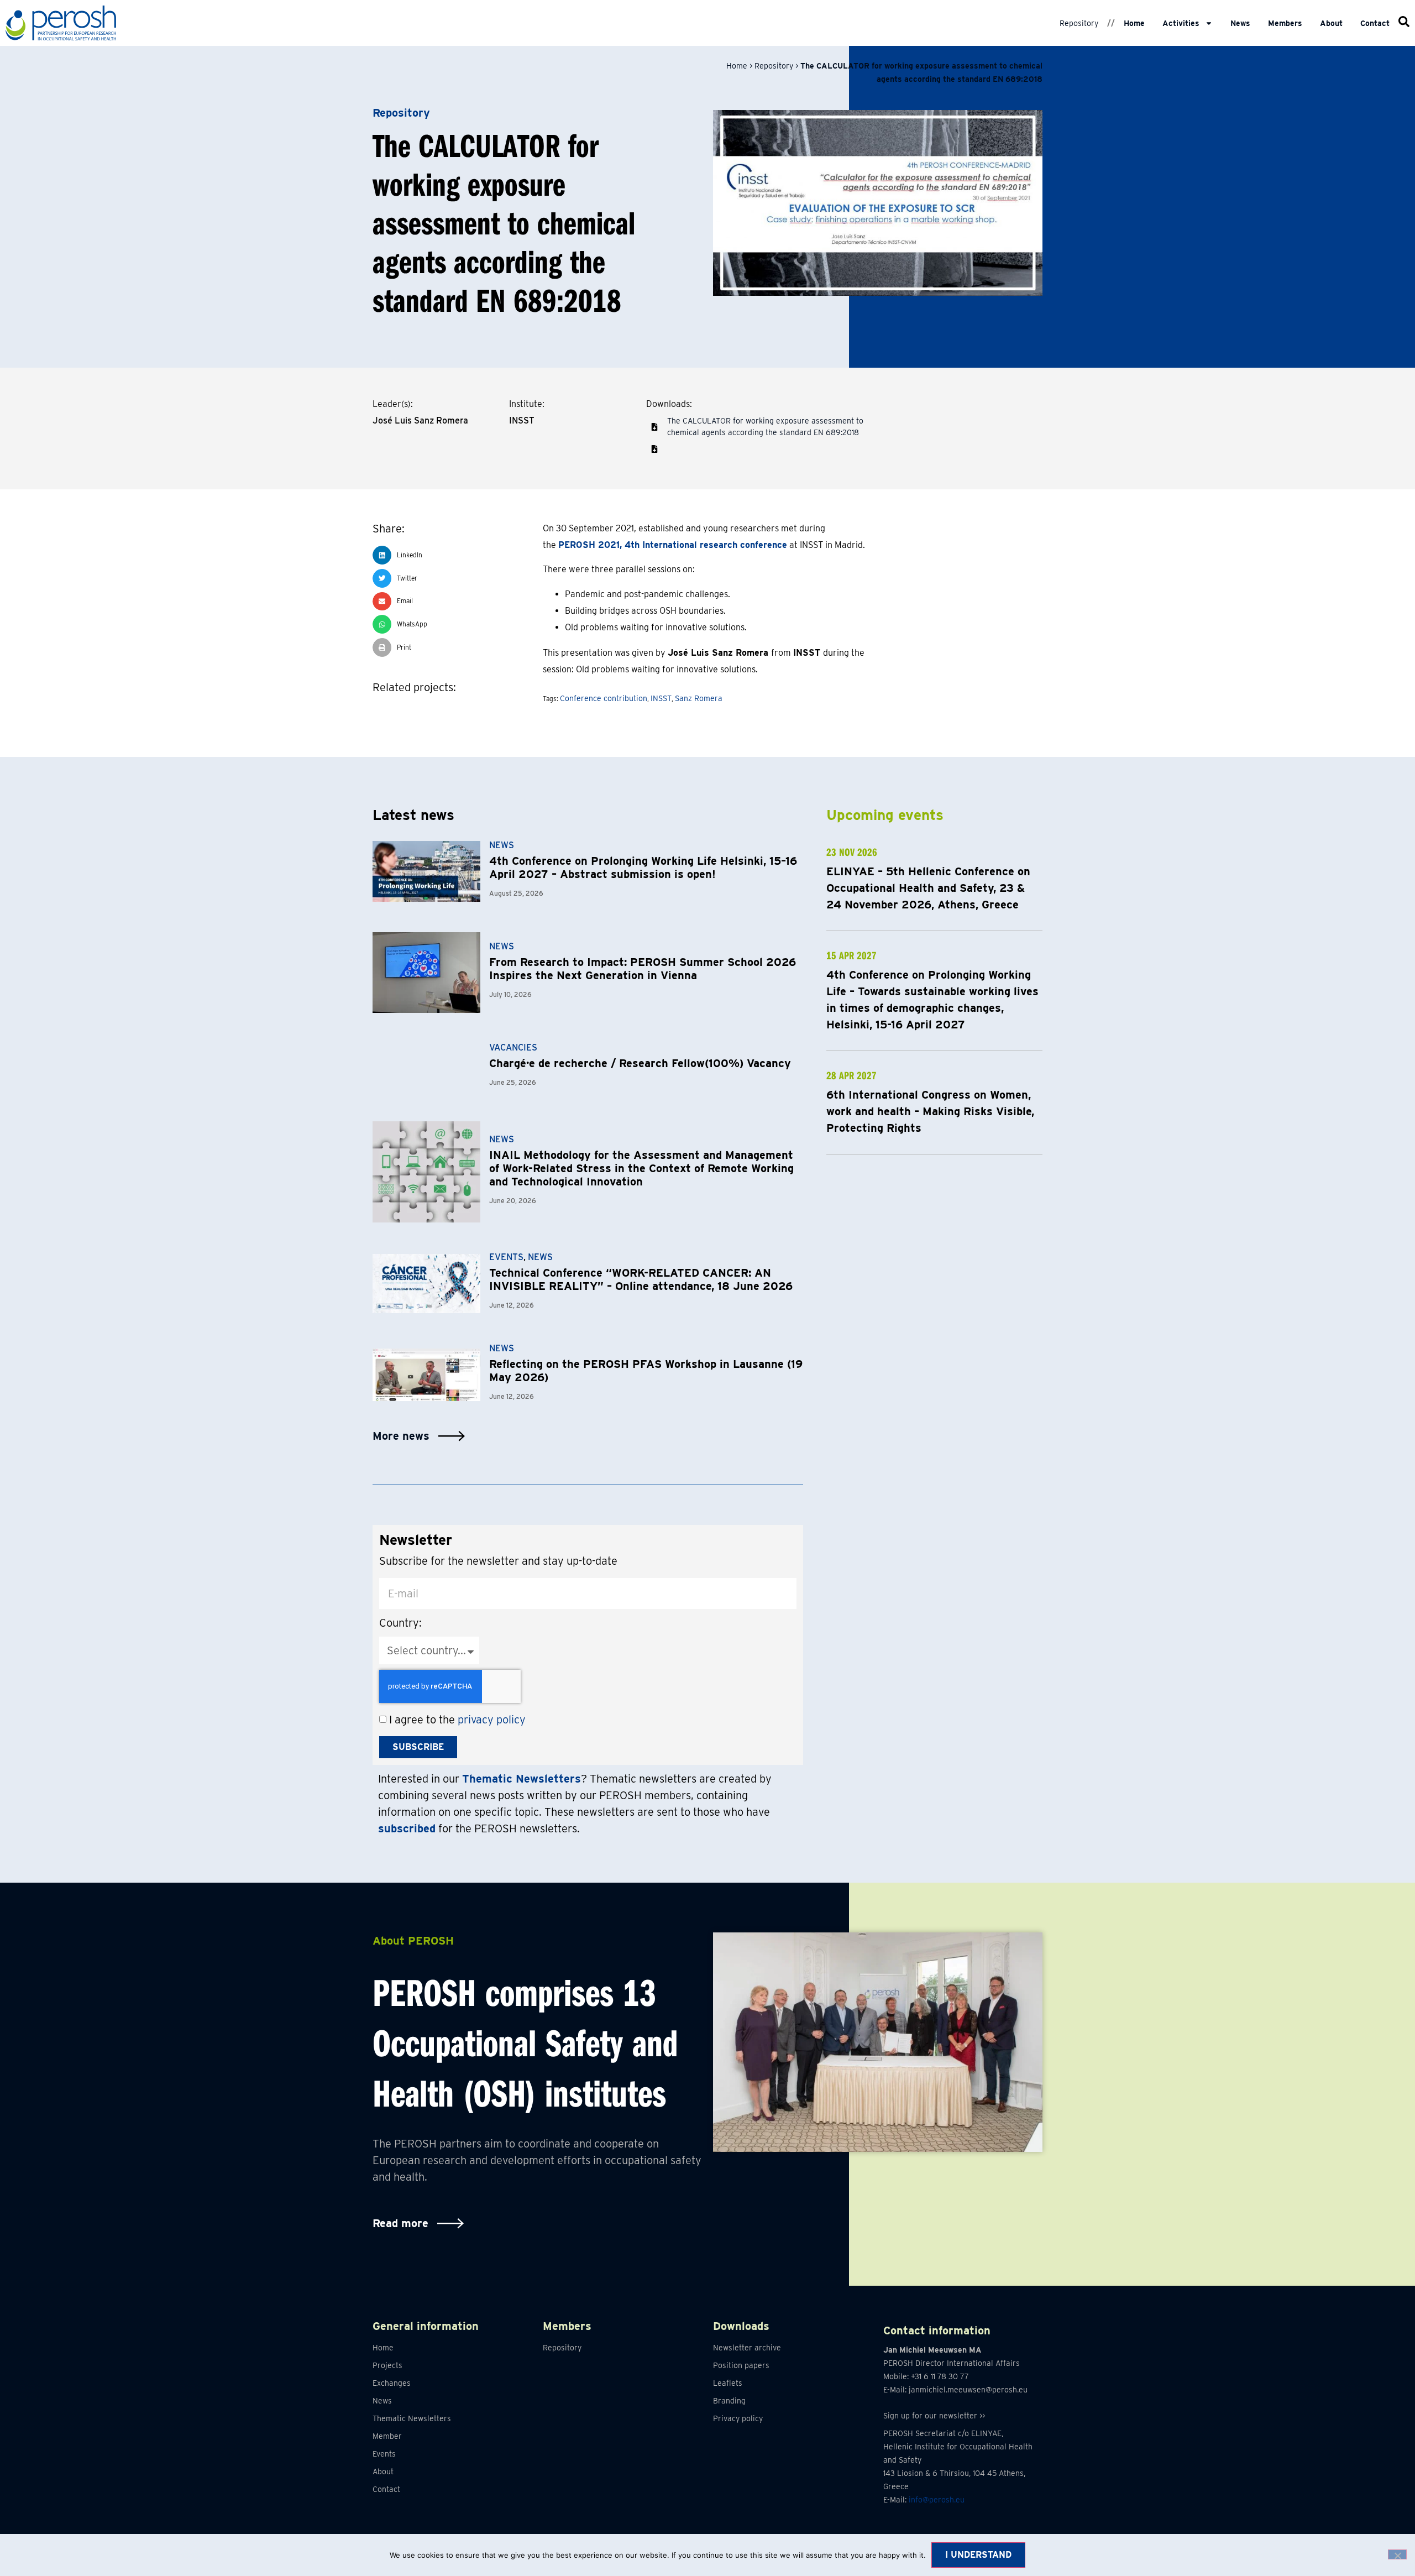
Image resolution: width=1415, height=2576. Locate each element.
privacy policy (492, 1720)
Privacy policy (738, 2418)
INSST (661, 698)
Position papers (741, 2365)
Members (1285, 23)
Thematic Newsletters (412, 2418)
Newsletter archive (747, 2348)
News (1240, 23)
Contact (1375, 23)
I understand (978, 2555)
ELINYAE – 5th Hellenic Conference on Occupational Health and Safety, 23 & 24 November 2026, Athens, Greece (928, 888)
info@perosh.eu (937, 2500)
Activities (1181, 23)
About (1331, 23)
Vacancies (513, 1047)
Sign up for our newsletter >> (934, 2416)
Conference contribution (604, 698)
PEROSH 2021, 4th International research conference (673, 545)
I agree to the (457, 1720)
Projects (387, 2365)
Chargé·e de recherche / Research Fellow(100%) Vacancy (640, 1063)
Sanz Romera (699, 698)
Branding (729, 2401)
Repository (1079, 23)
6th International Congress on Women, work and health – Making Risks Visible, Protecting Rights (930, 1111)
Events (506, 1257)
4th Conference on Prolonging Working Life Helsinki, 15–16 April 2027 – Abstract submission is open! (643, 868)
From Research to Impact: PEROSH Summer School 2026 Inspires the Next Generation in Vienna (643, 969)
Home (1134, 23)
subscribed (407, 1828)
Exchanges (392, 2383)
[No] (1397, 2554)
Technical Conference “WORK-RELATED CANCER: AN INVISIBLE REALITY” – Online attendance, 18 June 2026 (641, 1279)
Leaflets (728, 2383)
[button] (654, 449)
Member (387, 2436)
